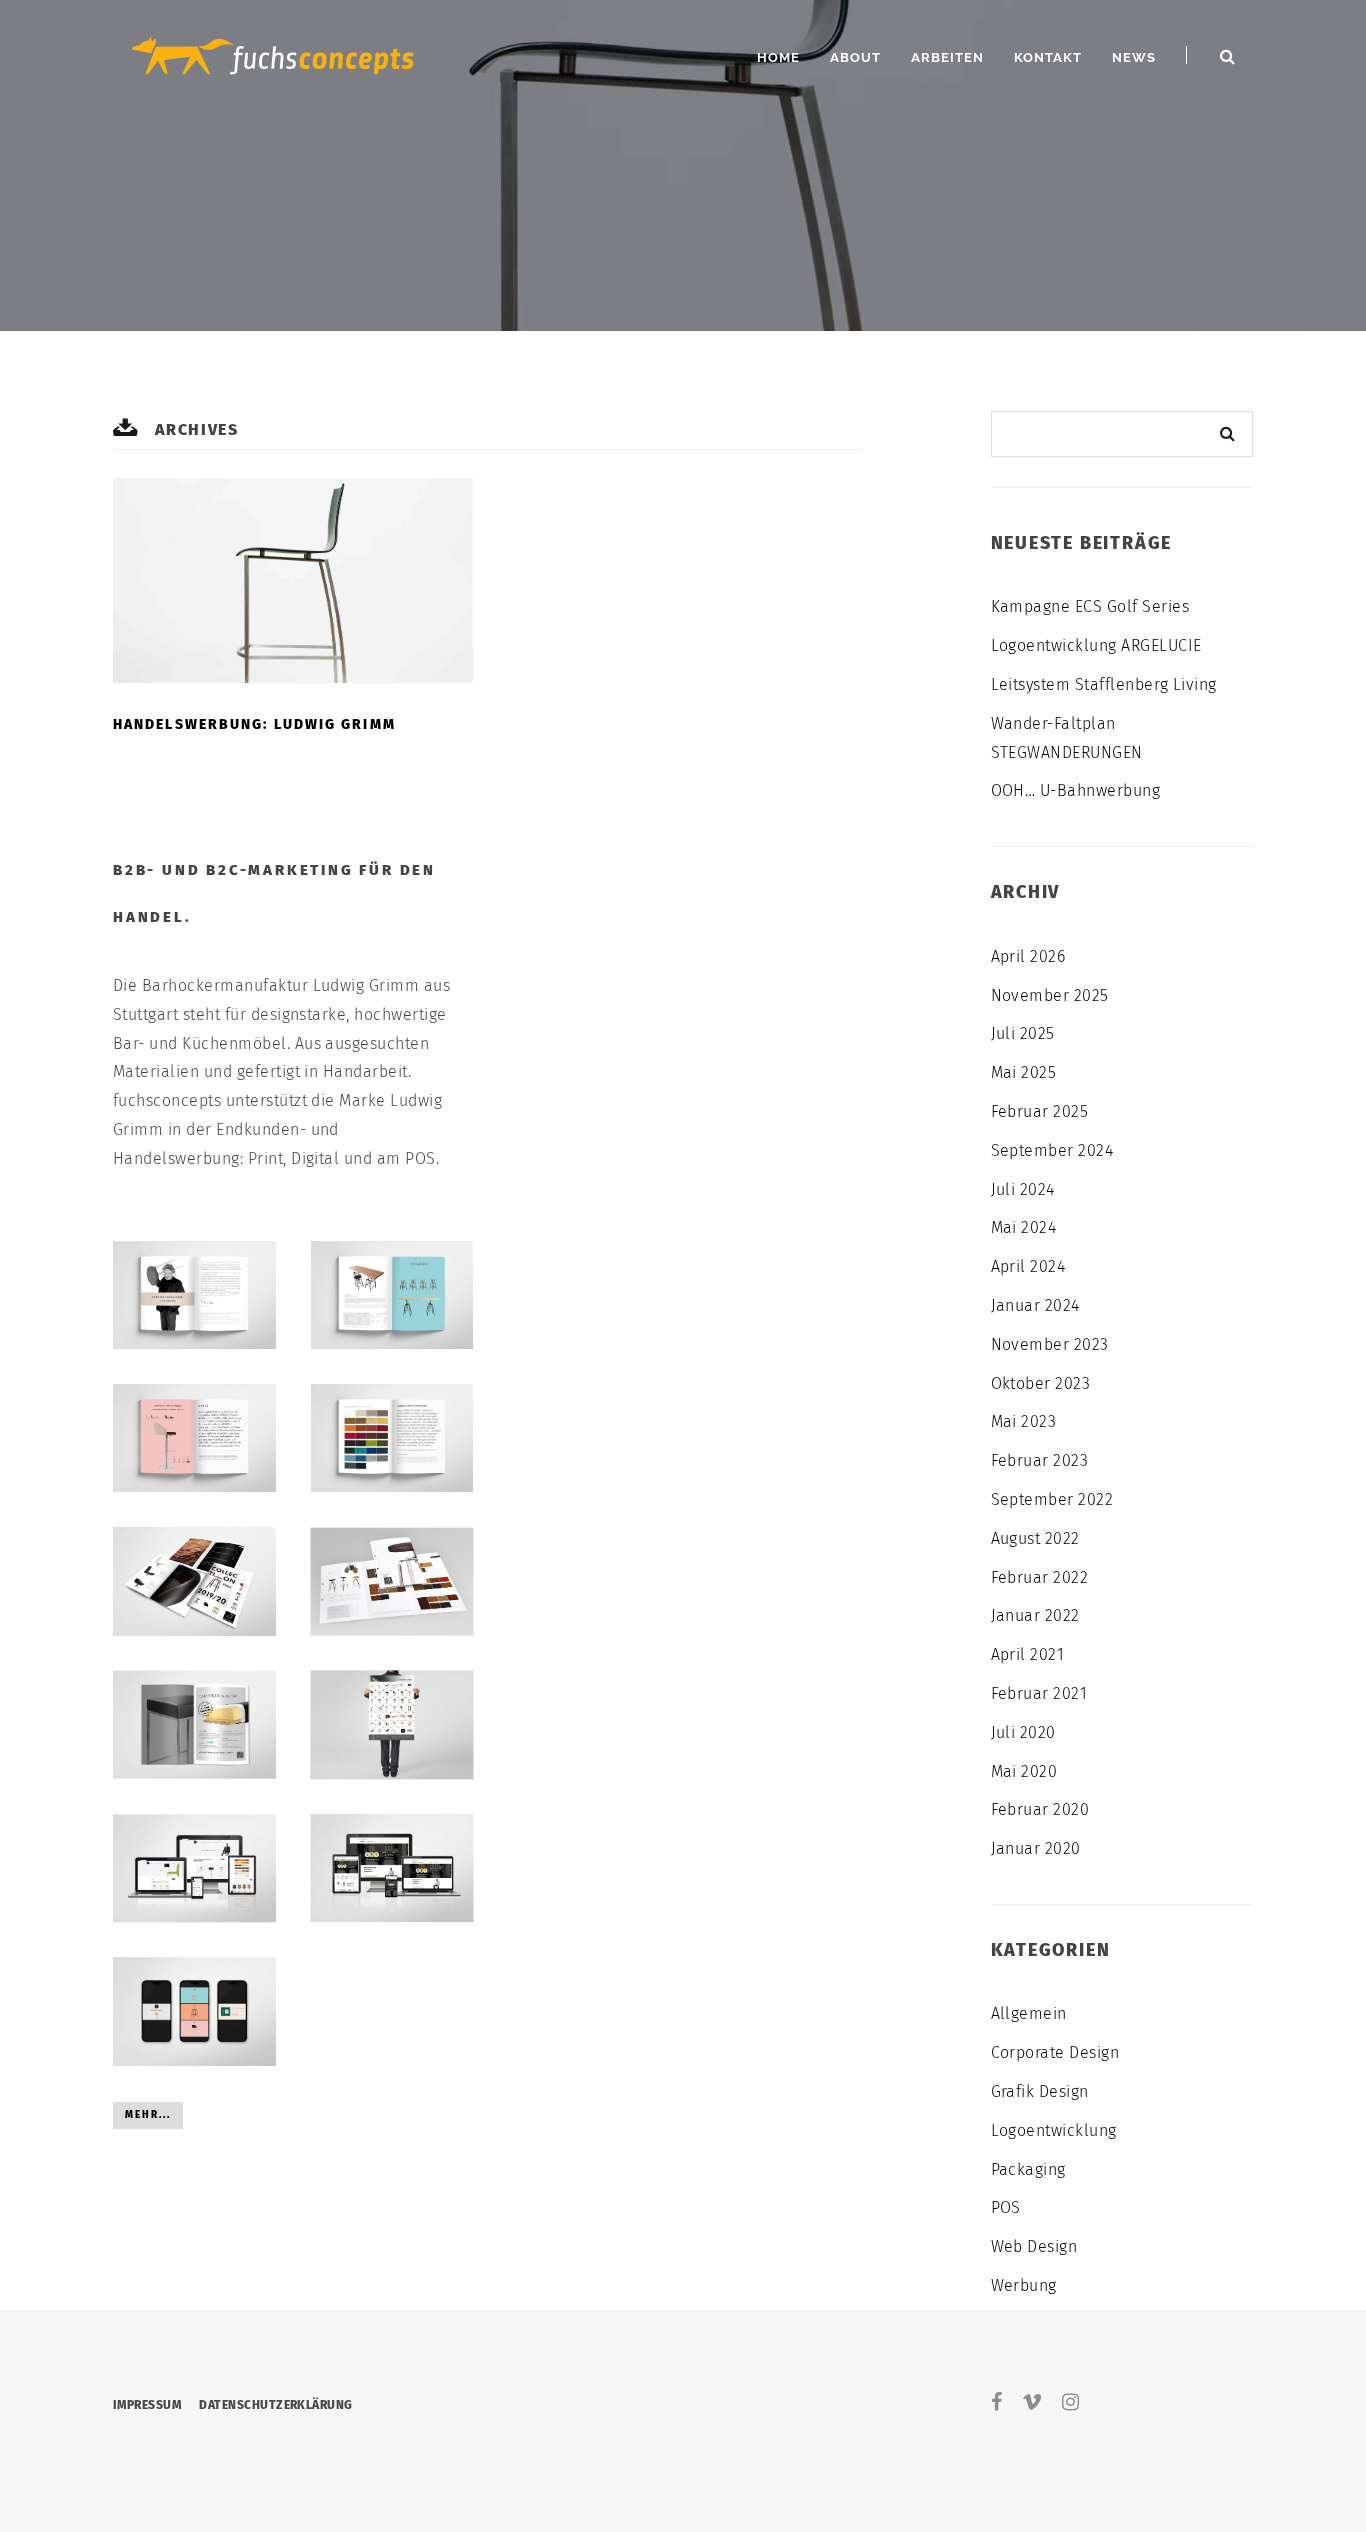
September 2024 (1052, 1150)
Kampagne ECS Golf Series (1090, 606)
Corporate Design (1055, 2052)
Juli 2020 (1023, 1732)
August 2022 (1035, 1538)
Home (778, 57)
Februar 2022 (1040, 1577)
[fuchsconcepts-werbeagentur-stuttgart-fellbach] (273, 53)
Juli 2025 (1023, 1033)
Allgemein (1029, 2013)
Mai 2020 (1024, 1771)
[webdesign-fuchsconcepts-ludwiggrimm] (392, 1868)
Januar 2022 (1035, 1615)
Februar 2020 (1040, 1809)
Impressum (147, 2405)
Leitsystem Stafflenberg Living (1104, 684)
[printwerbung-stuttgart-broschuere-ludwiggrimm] (194, 1581)
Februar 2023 (1040, 1460)
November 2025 (1050, 995)
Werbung (1024, 2285)
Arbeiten (947, 57)
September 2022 (1052, 1499)
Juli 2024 (1023, 1189)
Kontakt (1048, 57)
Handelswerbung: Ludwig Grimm (254, 724)
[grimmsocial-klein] (194, 2011)
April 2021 (1028, 1654)
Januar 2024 (1035, 1305)
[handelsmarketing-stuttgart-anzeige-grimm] (194, 1725)
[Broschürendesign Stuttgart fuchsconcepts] (194, 1438)
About (855, 57)
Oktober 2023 (1041, 1383)
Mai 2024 (1024, 1227)
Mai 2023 (1024, 1421)
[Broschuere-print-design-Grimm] (392, 1295)
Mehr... (148, 2115)
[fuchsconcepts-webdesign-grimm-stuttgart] (194, 1868)
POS (1006, 2207)
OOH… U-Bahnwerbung (1076, 790)
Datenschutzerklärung (276, 2405)
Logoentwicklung (1054, 2130)
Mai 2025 (1024, 1072)
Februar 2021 (1039, 1693)
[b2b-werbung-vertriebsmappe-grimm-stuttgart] (392, 1581)
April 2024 (1028, 1266)
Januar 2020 (1036, 1848)
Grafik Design (1040, 2091)
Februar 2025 (1040, 1111)
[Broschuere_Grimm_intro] (194, 1295)
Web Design (1034, 2246)
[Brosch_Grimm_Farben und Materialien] (392, 1438)
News (1134, 57)
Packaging (1028, 2169)
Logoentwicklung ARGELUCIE (1096, 645)
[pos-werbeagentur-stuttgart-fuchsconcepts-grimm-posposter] (392, 1725)
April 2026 (1028, 956)
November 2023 (1050, 1344)
